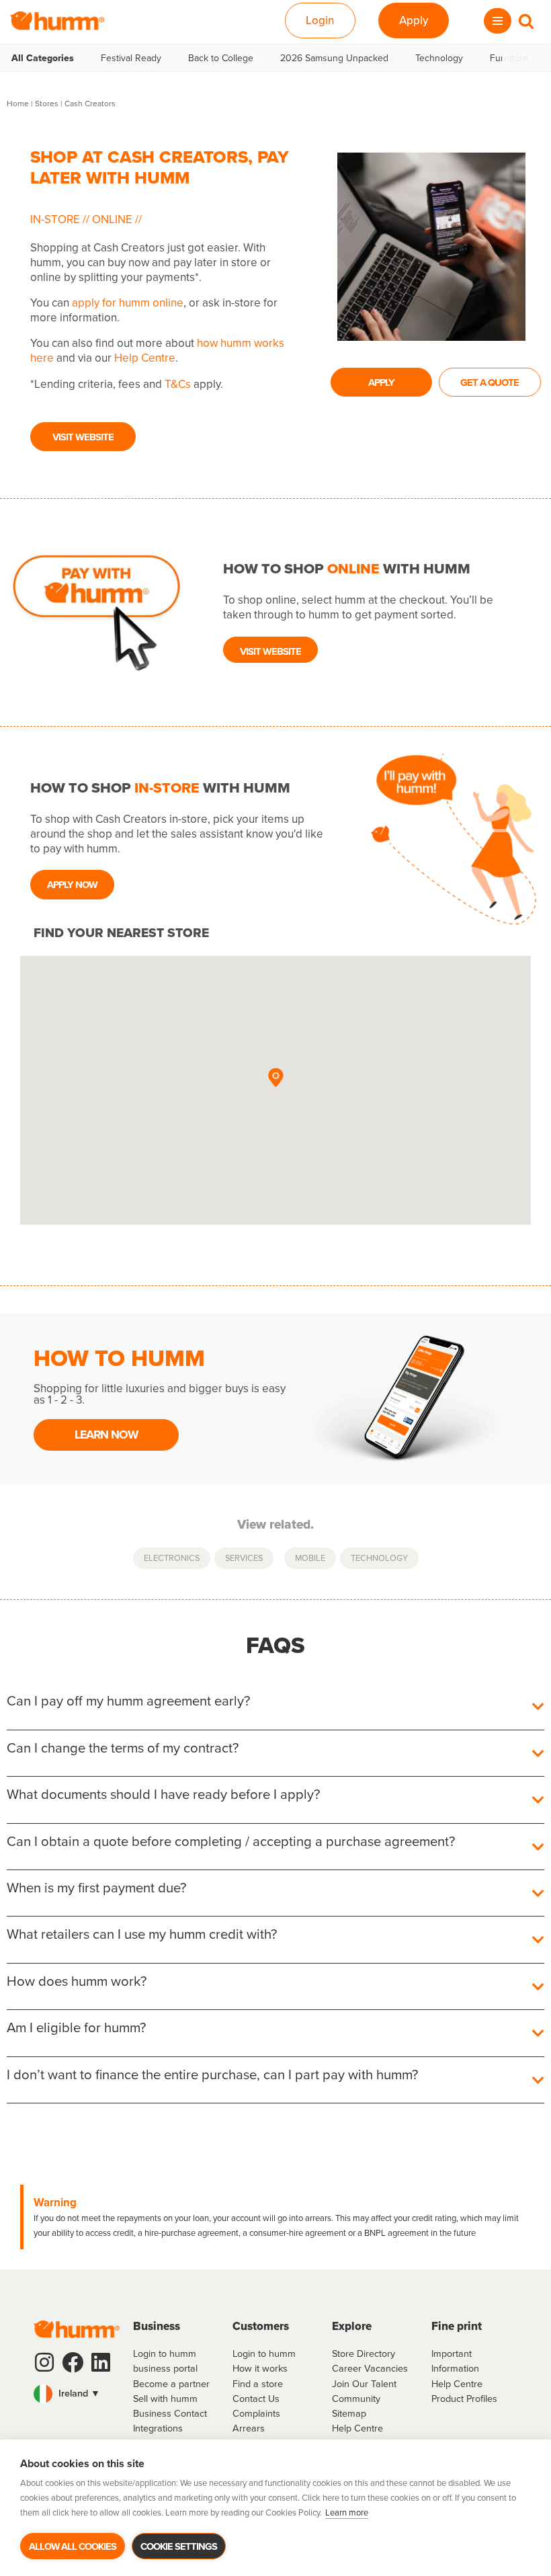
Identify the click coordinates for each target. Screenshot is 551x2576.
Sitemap (349, 2413)
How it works (260, 2368)
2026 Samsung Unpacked (334, 58)
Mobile (310, 1558)
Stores (47, 103)
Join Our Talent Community (364, 2391)
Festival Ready (131, 58)
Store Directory (364, 2353)
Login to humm (264, 2353)
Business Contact (170, 2413)
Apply (414, 20)
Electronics (172, 1558)
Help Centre (145, 358)
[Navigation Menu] (498, 21)
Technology (439, 58)
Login (320, 20)
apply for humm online (128, 303)
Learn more (347, 2512)
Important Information (455, 2361)
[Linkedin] (101, 2362)
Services (244, 1558)
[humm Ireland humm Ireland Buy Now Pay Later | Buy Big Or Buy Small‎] (57, 21)
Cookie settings (179, 2546)
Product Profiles (464, 2398)
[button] (275, 1078)
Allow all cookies (73, 2546)
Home (18, 103)
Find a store (258, 2383)
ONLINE (112, 219)
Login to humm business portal (165, 2361)
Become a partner (171, 2383)
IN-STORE (56, 219)
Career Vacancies (370, 2368)
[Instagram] (44, 2362)
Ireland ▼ (78, 2393)
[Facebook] (73, 2362)
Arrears (249, 2428)
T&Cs (178, 384)
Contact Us (256, 2398)
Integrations (158, 2428)
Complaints (256, 2413)
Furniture (509, 58)
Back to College (221, 58)
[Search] (526, 21)
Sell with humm (165, 2398)
